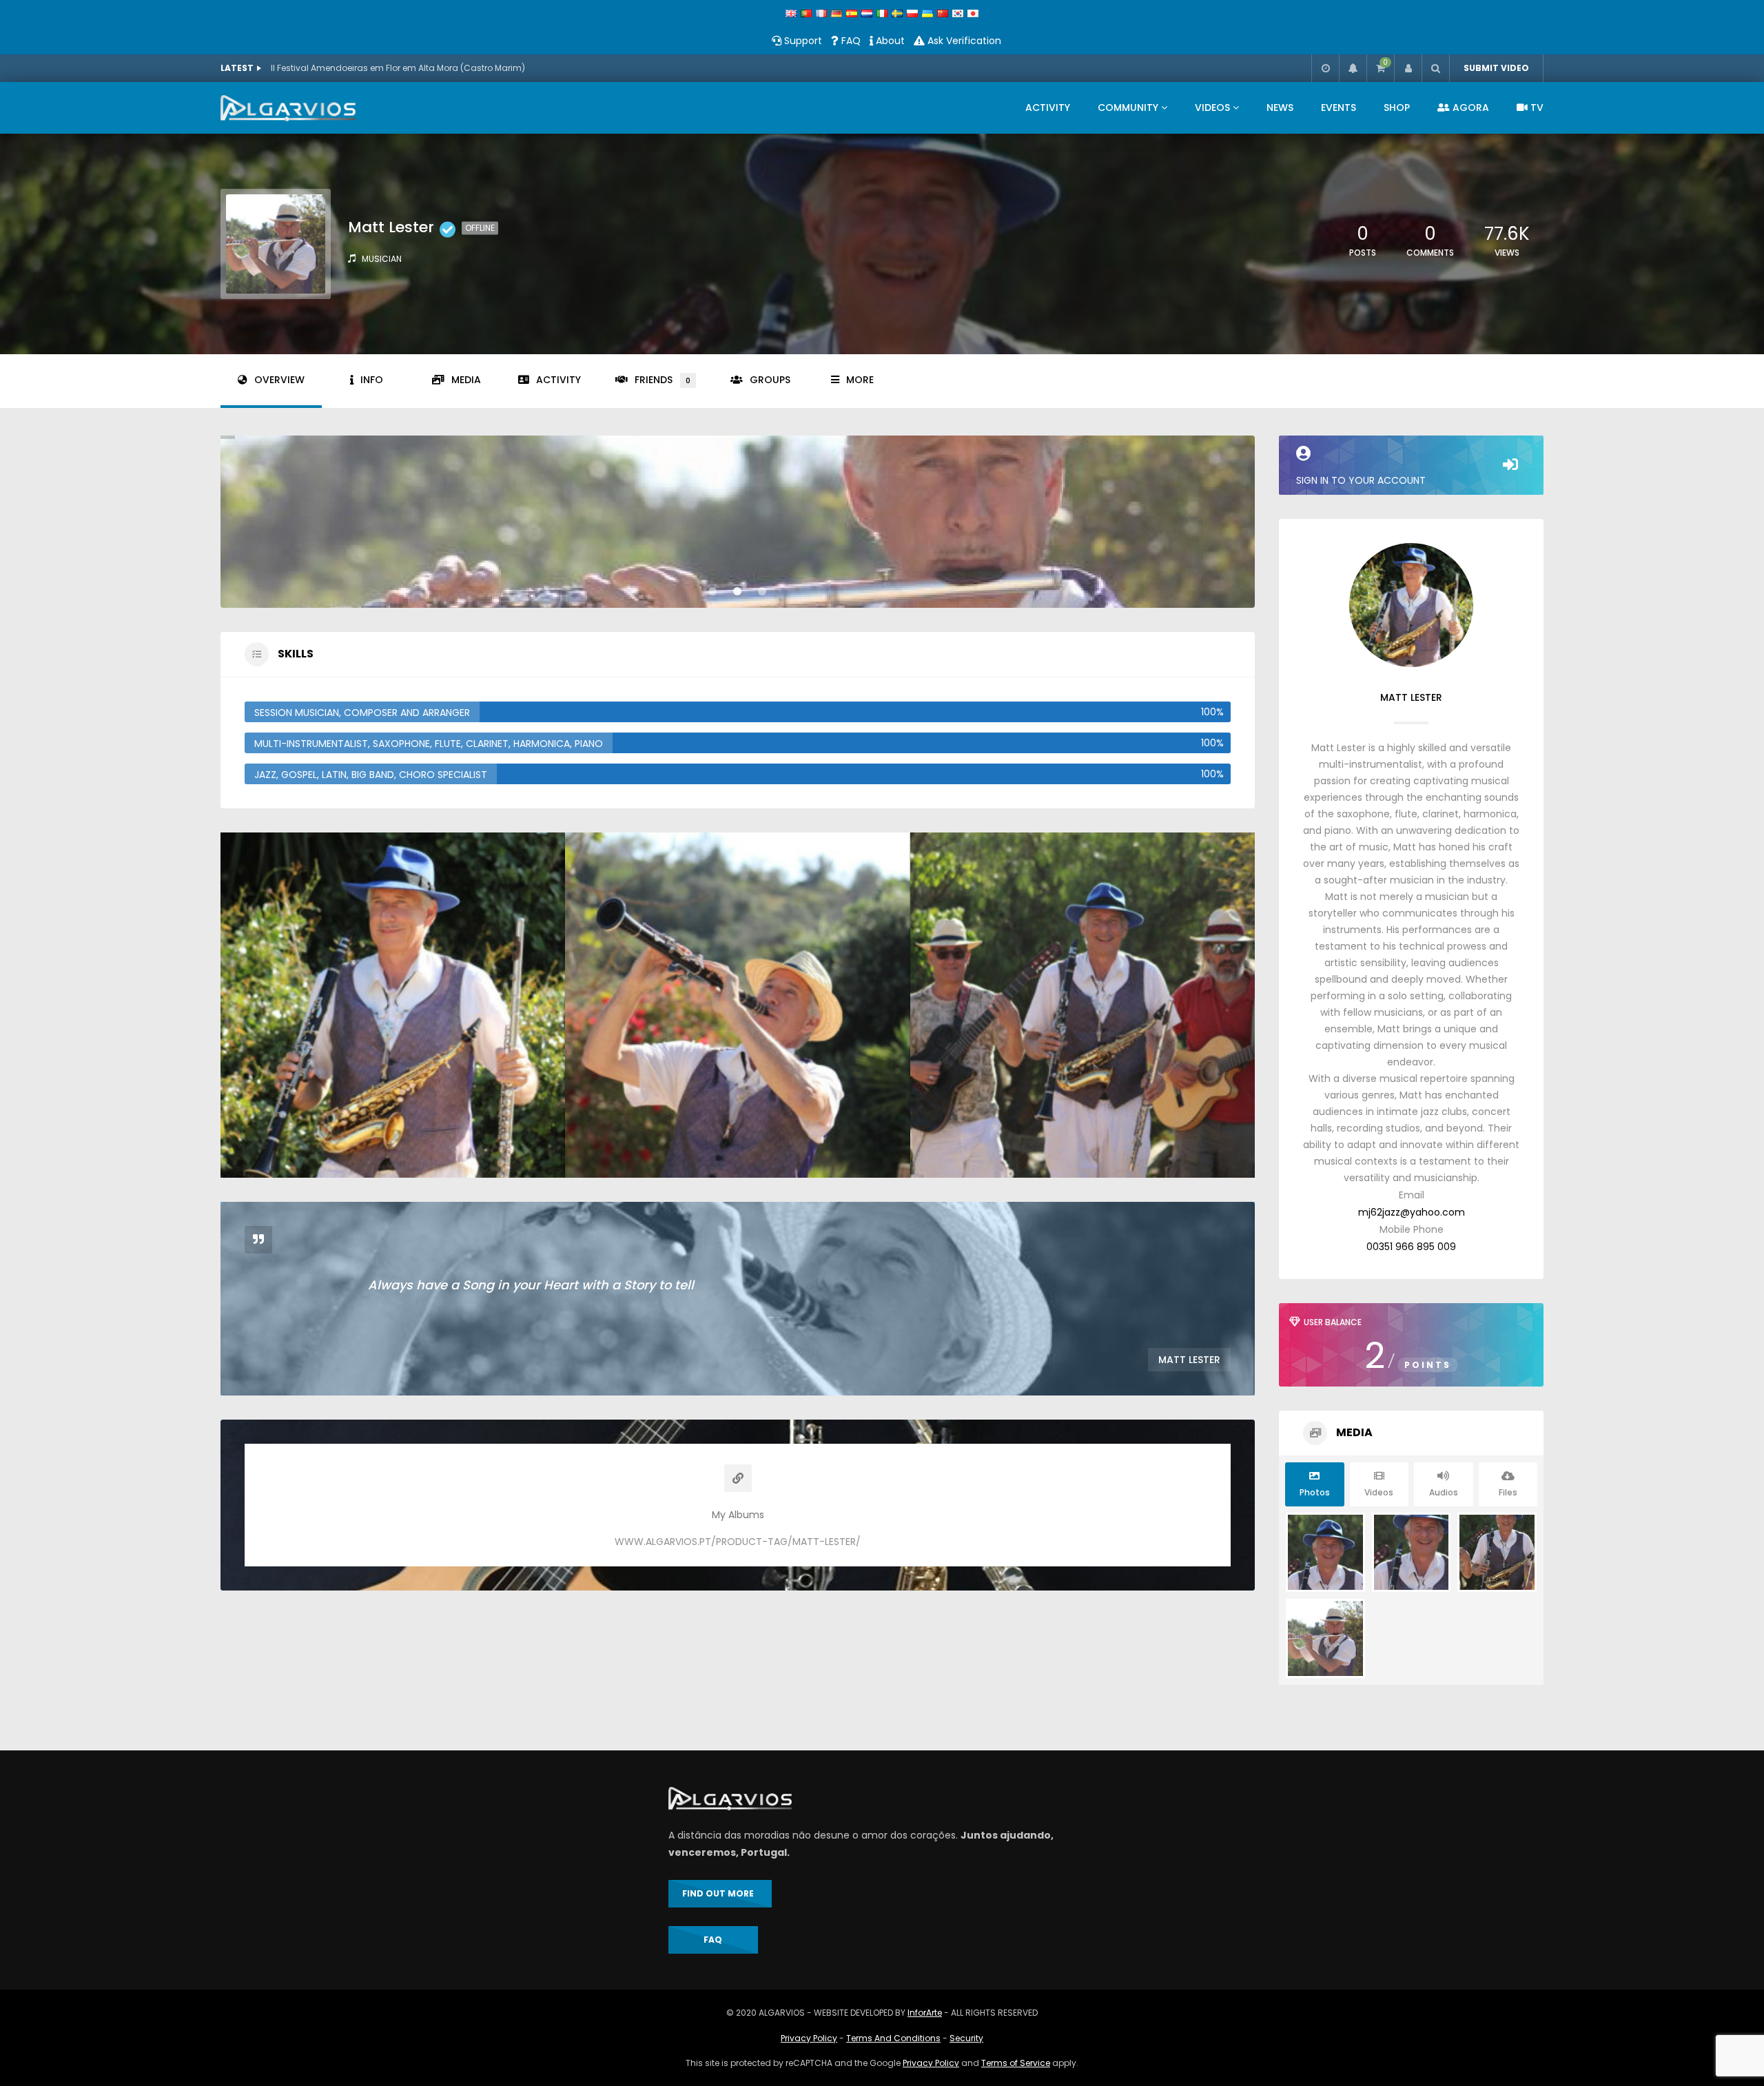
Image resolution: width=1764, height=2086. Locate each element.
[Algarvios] (288, 108)
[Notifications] (1353, 68)
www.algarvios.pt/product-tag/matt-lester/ (738, 1542)
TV (1536, 108)
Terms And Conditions (893, 2038)
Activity (558, 380)
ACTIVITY (1048, 108)
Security (966, 2038)
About (889, 41)
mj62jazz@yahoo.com (1412, 1212)
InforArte (925, 2013)
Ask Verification (963, 41)
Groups (770, 380)
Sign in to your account (1361, 480)
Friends (663, 380)
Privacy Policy (809, 2038)
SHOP (1397, 108)
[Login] (1408, 68)
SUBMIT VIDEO (1496, 68)
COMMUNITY (1128, 108)
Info (372, 380)
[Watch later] (1325, 68)
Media (466, 380)
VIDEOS (1212, 108)
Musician (382, 259)
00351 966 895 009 (1411, 1247)
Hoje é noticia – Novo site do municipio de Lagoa (373, 68)
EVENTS (1339, 108)
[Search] (1435, 68)
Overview (279, 380)
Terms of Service (1016, 2063)
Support (802, 41)
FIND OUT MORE (720, 1893)
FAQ (850, 41)
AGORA (1469, 108)
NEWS (1280, 108)
